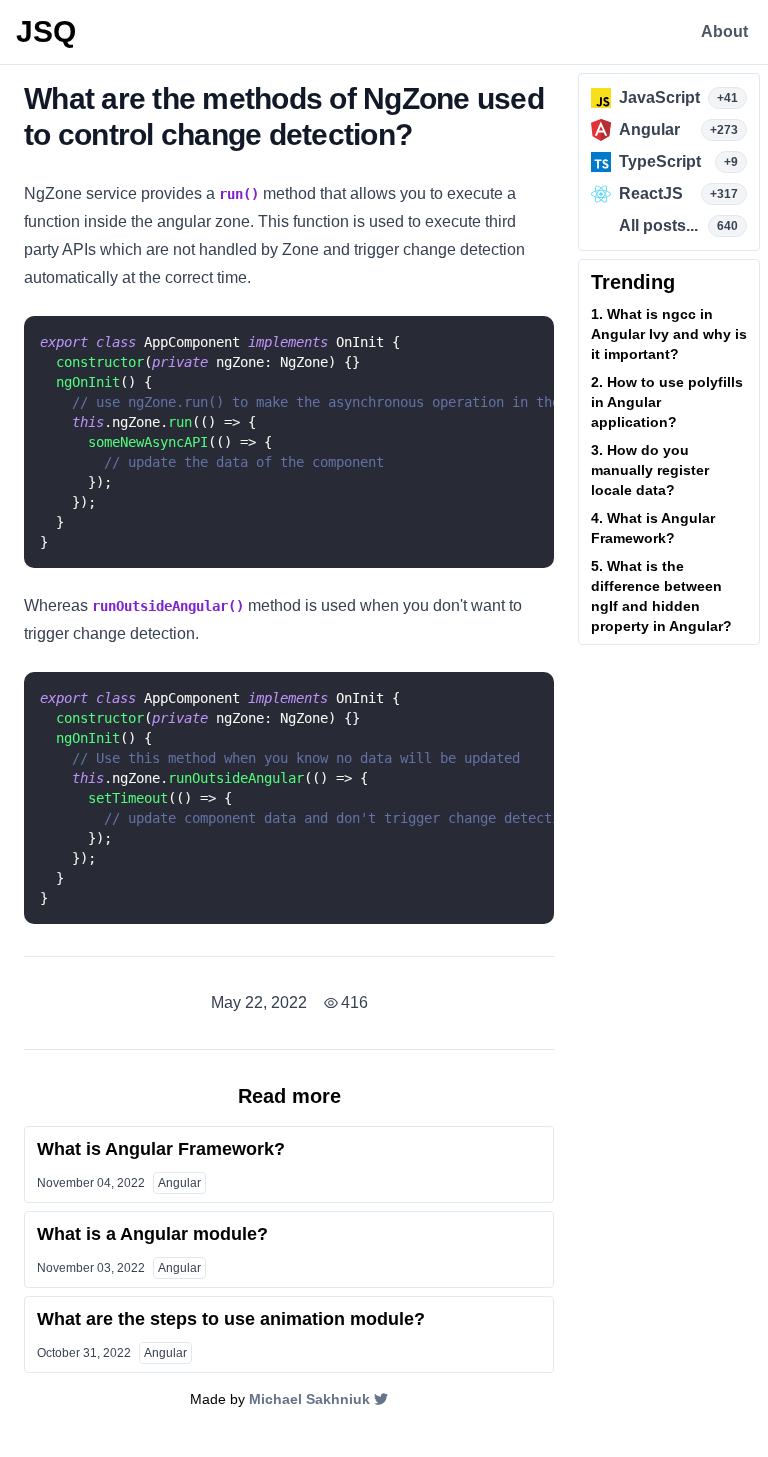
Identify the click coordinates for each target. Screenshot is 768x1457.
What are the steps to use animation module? (231, 1319)
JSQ (46, 31)
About (724, 31)
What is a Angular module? (152, 1234)
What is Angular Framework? (161, 1149)
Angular (179, 1183)
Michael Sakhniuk (309, 1399)
